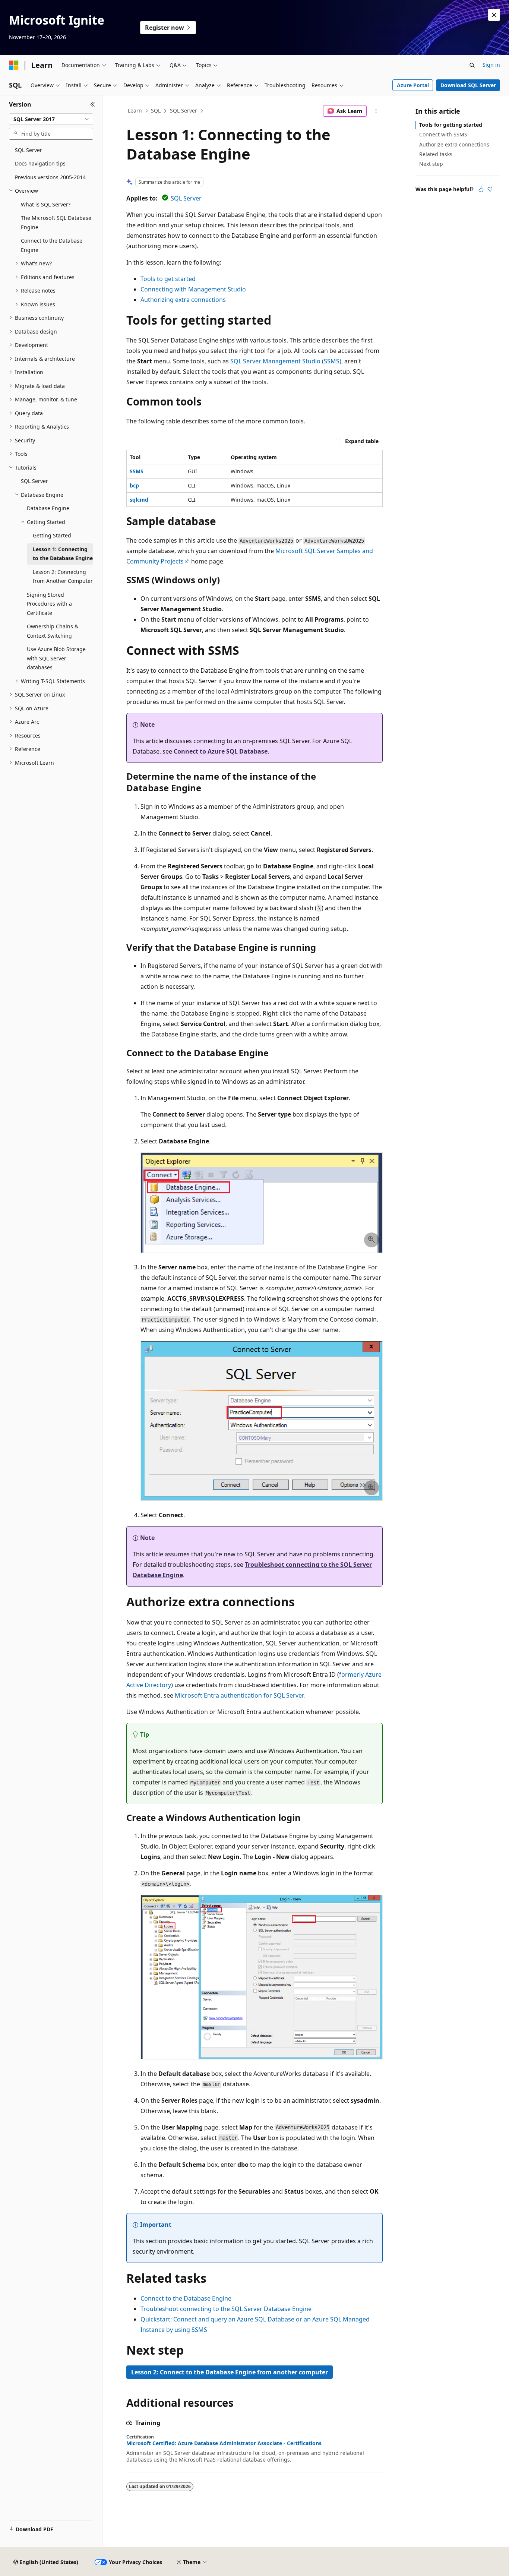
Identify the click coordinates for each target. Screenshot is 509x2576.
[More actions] (376, 111)
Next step (431, 164)
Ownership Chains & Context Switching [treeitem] (53, 631)
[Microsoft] (14, 65)
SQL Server (184, 111)
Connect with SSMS (443, 134)
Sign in (491, 65)
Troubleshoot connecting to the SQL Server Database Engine (226, 2309)
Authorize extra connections (454, 144)
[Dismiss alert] (494, 15)
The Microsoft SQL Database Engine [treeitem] (56, 222)
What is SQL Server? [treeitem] (46, 204)
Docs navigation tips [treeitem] (40, 163)
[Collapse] (93, 104)
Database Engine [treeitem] (48, 508)
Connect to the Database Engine (186, 2298)
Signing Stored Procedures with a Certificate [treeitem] (49, 604)
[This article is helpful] (481, 189)
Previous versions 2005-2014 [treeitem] (50, 177)
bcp (134, 485)
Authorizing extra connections (183, 300)
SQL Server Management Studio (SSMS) (286, 361)
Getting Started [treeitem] (52, 535)
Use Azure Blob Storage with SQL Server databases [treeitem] (56, 658)
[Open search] (472, 65)
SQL (156, 111)
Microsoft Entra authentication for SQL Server (239, 1695)
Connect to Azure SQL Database (221, 751)
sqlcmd (139, 500)
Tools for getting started (451, 125)
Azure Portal (413, 85)
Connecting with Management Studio (193, 289)
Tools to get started (168, 279)
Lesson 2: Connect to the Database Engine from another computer (230, 2372)
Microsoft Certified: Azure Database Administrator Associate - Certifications (224, 2443)
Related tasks (436, 154)
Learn (135, 111)
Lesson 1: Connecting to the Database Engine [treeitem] (63, 554)
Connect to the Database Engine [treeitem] (52, 245)
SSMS (137, 471)
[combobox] (51, 119)
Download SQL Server (468, 85)
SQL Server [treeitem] (29, 150)
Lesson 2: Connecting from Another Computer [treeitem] (63, 577)
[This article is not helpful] (490, 189)
